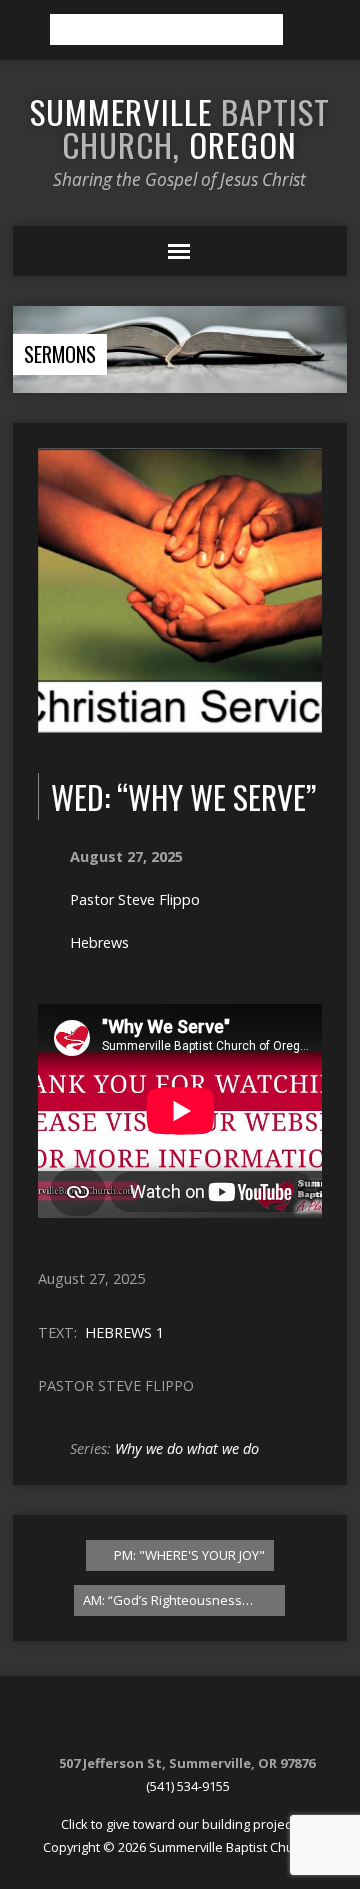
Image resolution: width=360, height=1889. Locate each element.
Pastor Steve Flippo (135, 899)
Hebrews (99, 942)
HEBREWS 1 (124, 1332)
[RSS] (153, 1721)
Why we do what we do (187, 1448)
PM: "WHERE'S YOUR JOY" (188, 1555)
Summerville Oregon (180, 127)
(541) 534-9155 (188, 1786)
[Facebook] (178, 1721)
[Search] (305, 30)
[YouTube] (203, 1721)
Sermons (60, 354)
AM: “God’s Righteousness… (169, 1600)
